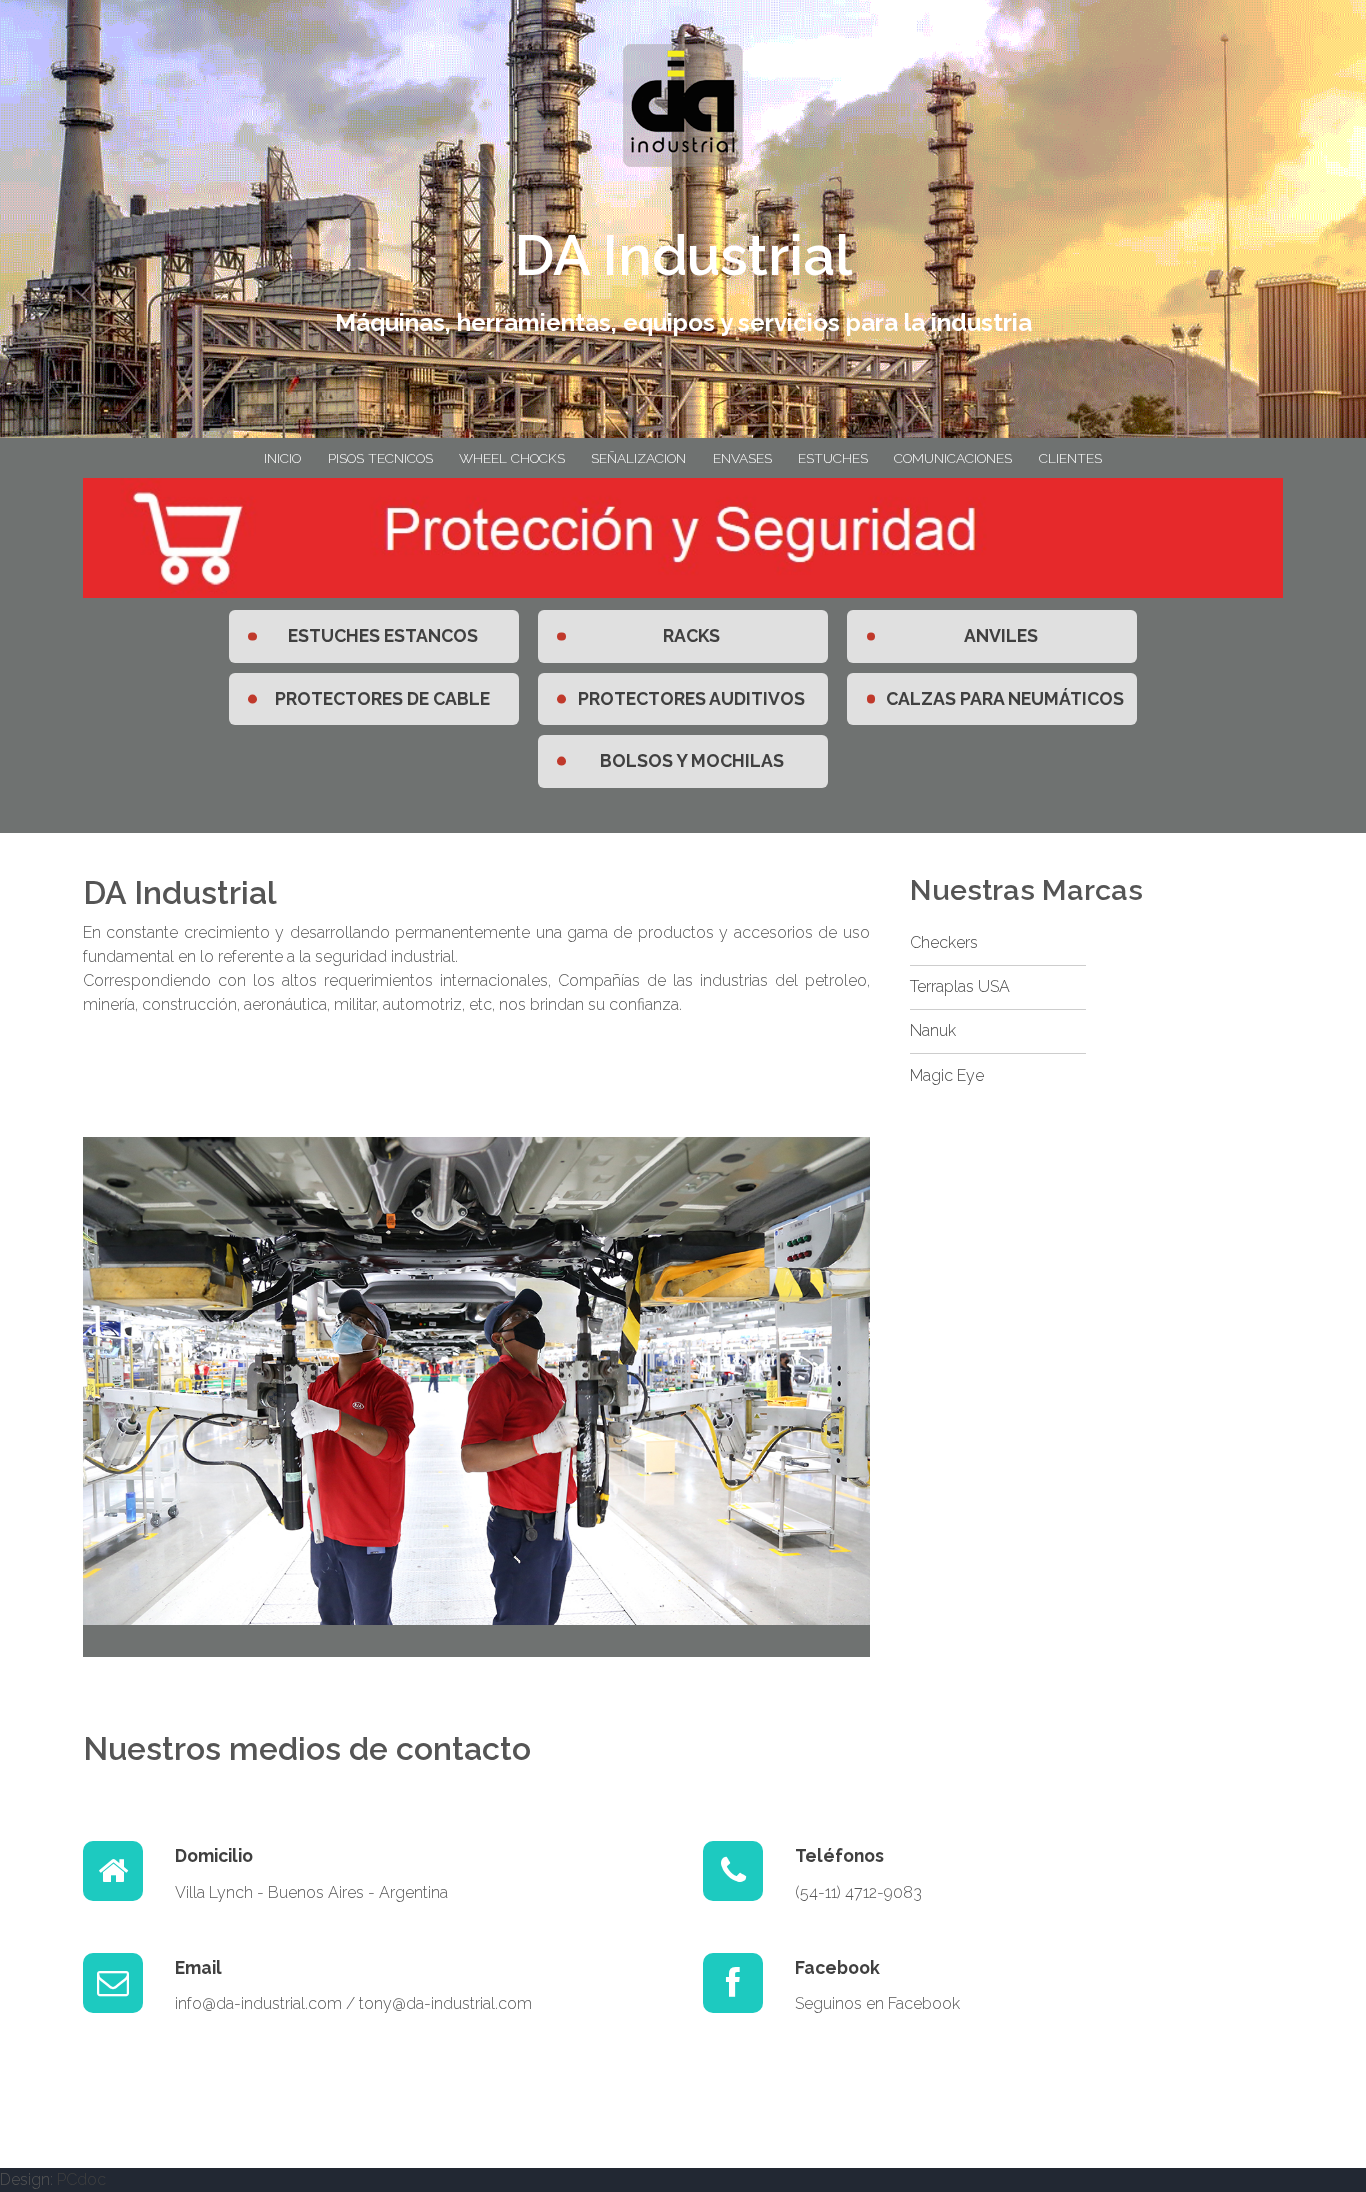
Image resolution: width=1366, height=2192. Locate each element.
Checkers (944, 942)
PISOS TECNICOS (380, 458)
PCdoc (81, 2179)
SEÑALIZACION (638, 458)
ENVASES (742, 458)
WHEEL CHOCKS (512, 458)
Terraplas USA (960, 986)
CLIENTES (1070, 458)
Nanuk (933, 1030)
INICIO (282, 458)
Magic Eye (947, 1075)
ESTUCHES (833, 458)
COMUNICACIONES (953, 458)
